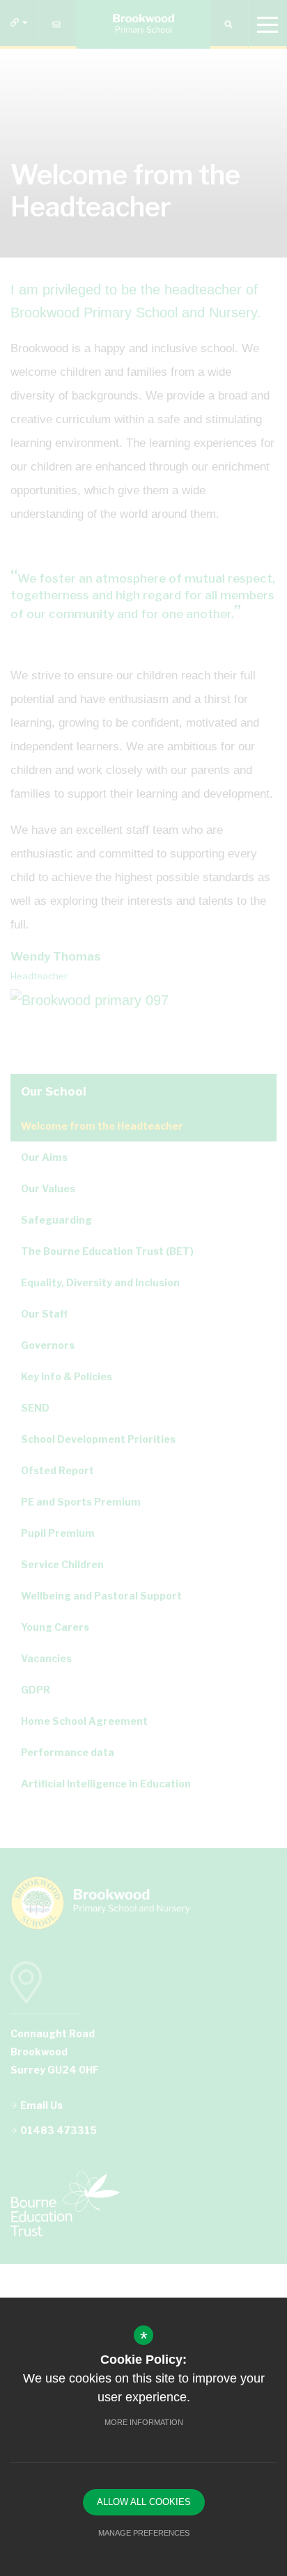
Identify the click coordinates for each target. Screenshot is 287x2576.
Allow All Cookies (144, 2502)
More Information (144, 2422)
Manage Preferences (144, 2533)
